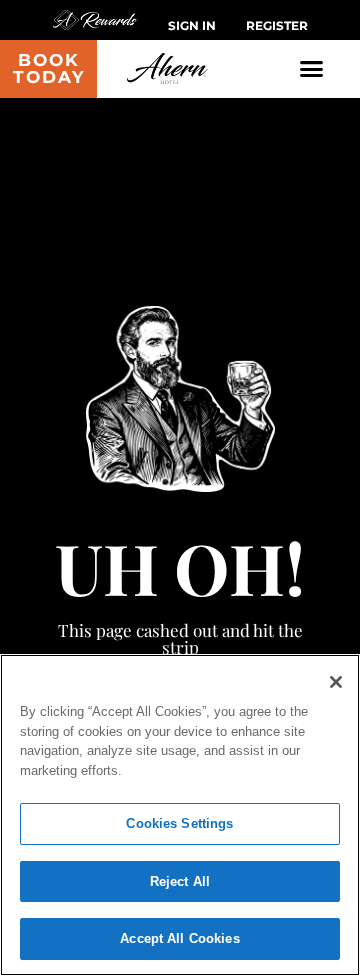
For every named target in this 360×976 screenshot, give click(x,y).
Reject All (180, 881)
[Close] (336, 682)
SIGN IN (192, 25)
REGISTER (277, 25)
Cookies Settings (179, 823)
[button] (312, 69)
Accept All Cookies (179, 938)
